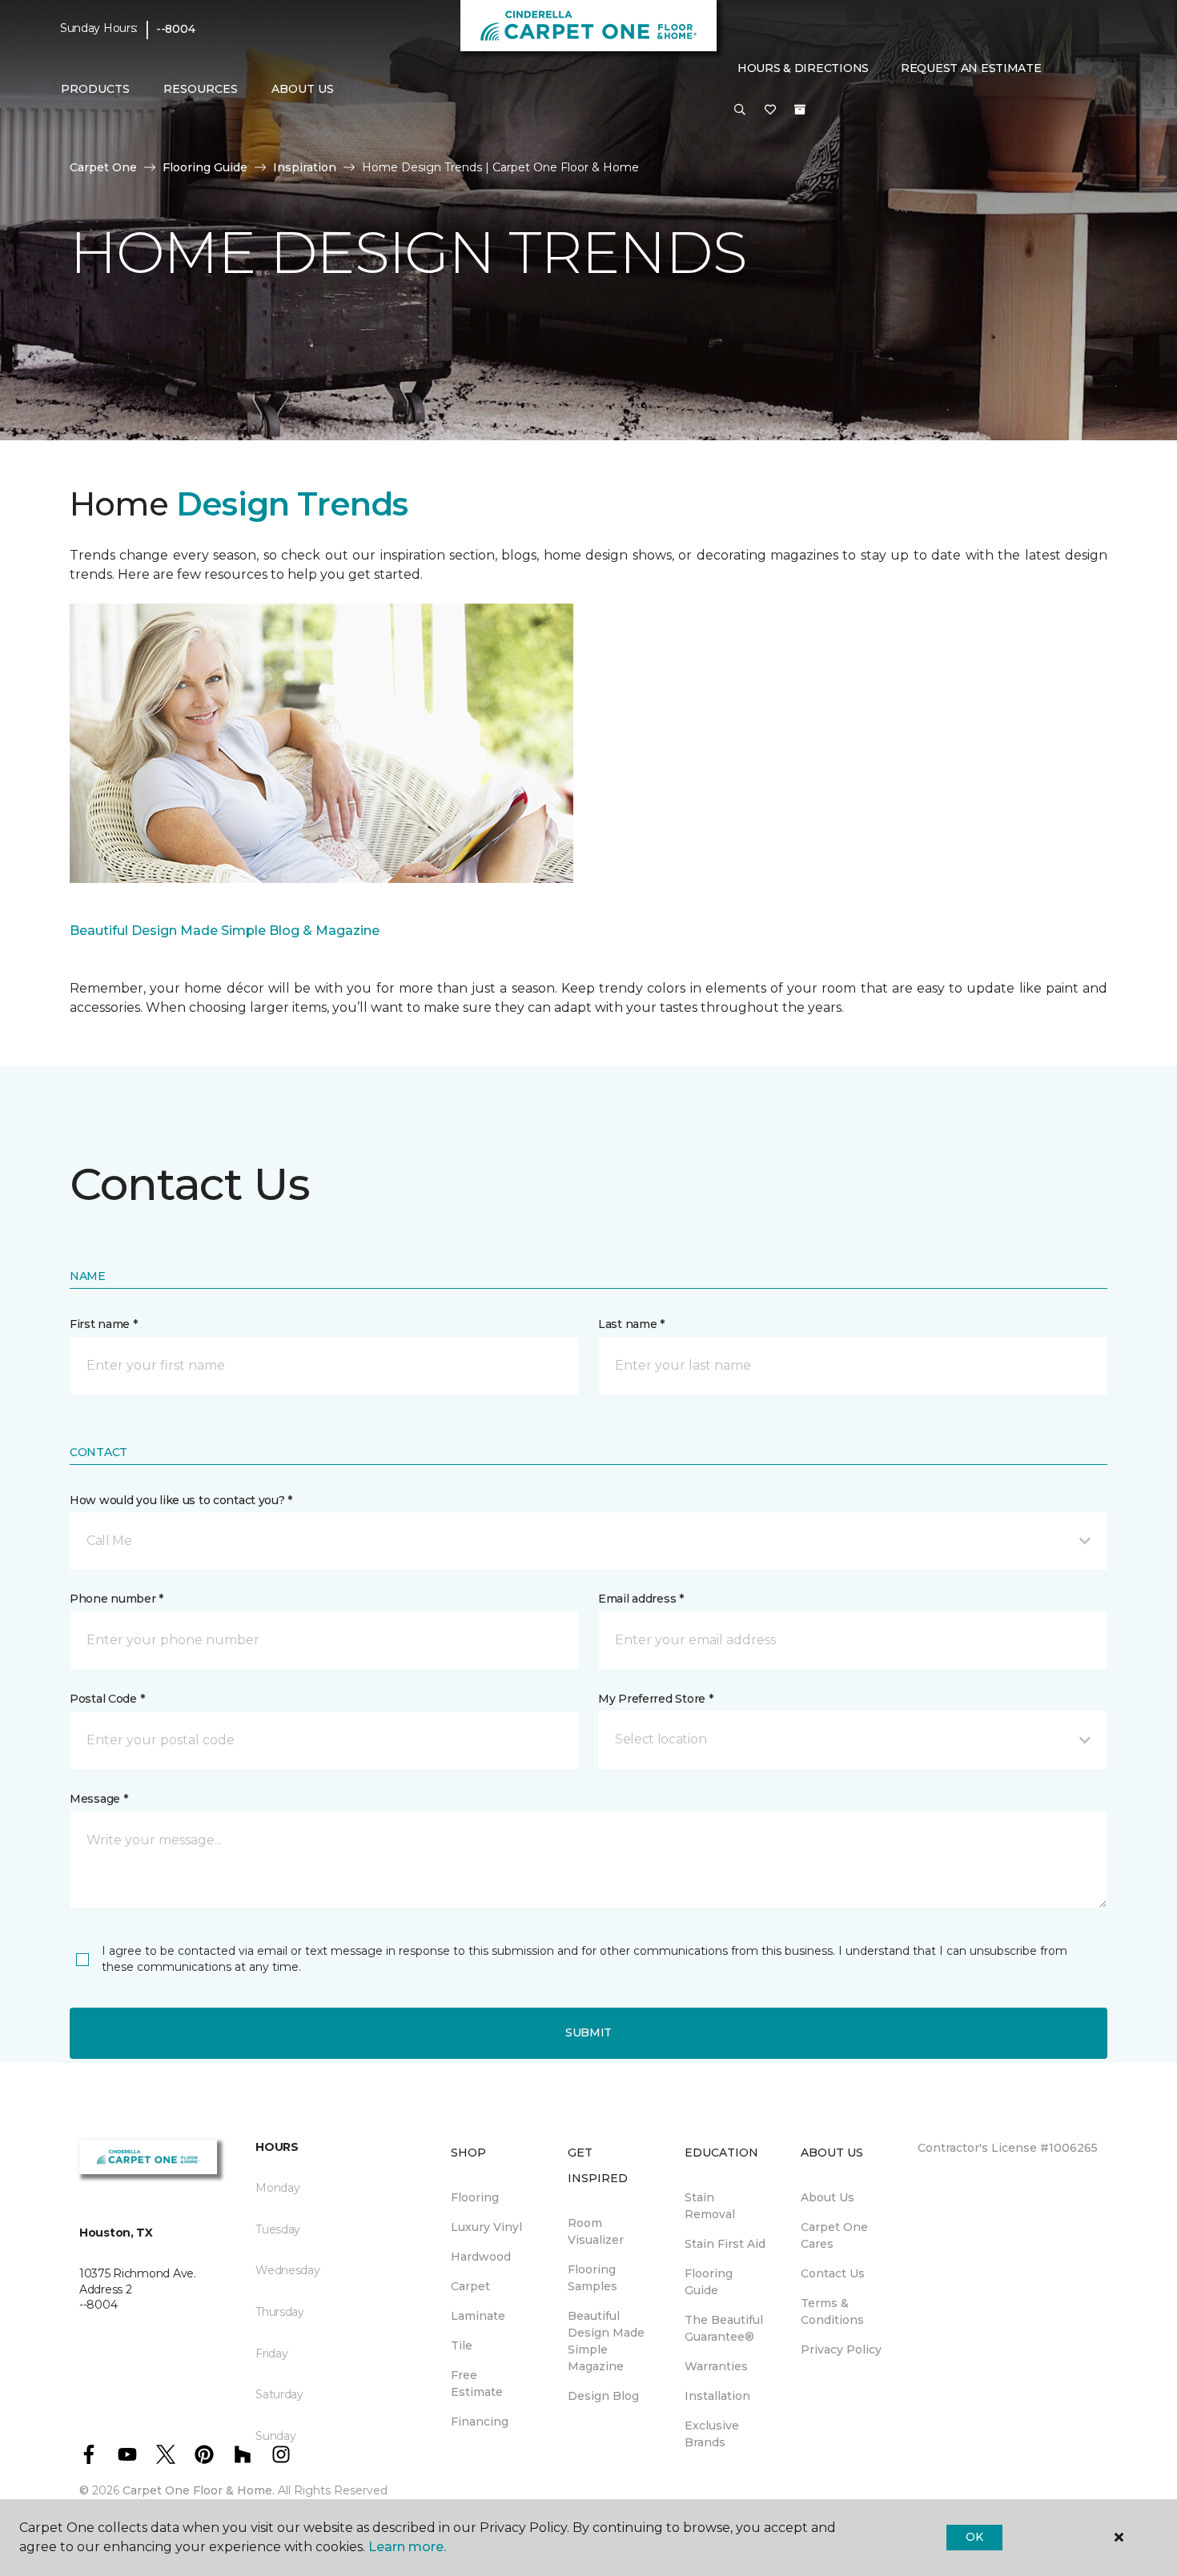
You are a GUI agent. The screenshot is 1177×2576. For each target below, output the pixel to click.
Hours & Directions (803, 68)
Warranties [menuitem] (716, 2366)
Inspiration (305, 167)
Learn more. (407, 2547)
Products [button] (95, 89)
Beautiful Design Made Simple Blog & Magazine (225, 931)
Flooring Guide (205, 167)
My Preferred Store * (655, 1699)
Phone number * (116, 1599)
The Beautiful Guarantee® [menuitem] (724, 2328)
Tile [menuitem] (462, 2345)
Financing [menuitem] (480, 2422)
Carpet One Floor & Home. (199, 2490)
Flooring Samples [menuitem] (593, 2278)
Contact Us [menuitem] (833, 2273)
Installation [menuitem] (717, 2396)
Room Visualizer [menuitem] (596, 2231)
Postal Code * (107, 1699)
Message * (98, 1799)
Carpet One (103, 167)
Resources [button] (201, 89)
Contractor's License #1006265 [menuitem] (1008, 2148)
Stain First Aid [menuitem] (725, 2244)
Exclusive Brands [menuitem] (712, 2434)
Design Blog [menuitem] (603, 2396)
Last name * (631, 1324)
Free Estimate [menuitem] (477, 2383)
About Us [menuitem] (828, 2197)
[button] (740, 110)
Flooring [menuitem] (475, 2197)
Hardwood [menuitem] (481, 2257)
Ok (974, 2537)
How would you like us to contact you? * (181, 1500)
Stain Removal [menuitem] (710, 2206)
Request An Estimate (971, 68)
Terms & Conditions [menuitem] (832, 2311)
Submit (588, 2032)
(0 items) (800, 110)
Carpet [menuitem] (470, 2286)
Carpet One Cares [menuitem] (834, 2235)
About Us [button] (303, 89)
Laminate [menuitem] (478, 2316)
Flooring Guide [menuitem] (709, 2282)
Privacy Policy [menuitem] (841, 2349)
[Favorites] (770, 110)
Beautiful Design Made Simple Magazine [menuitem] (606, 2341)
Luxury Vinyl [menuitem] (486, 2227)
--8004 (175, 29)
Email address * (641, 1599)
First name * (104, 1324)
